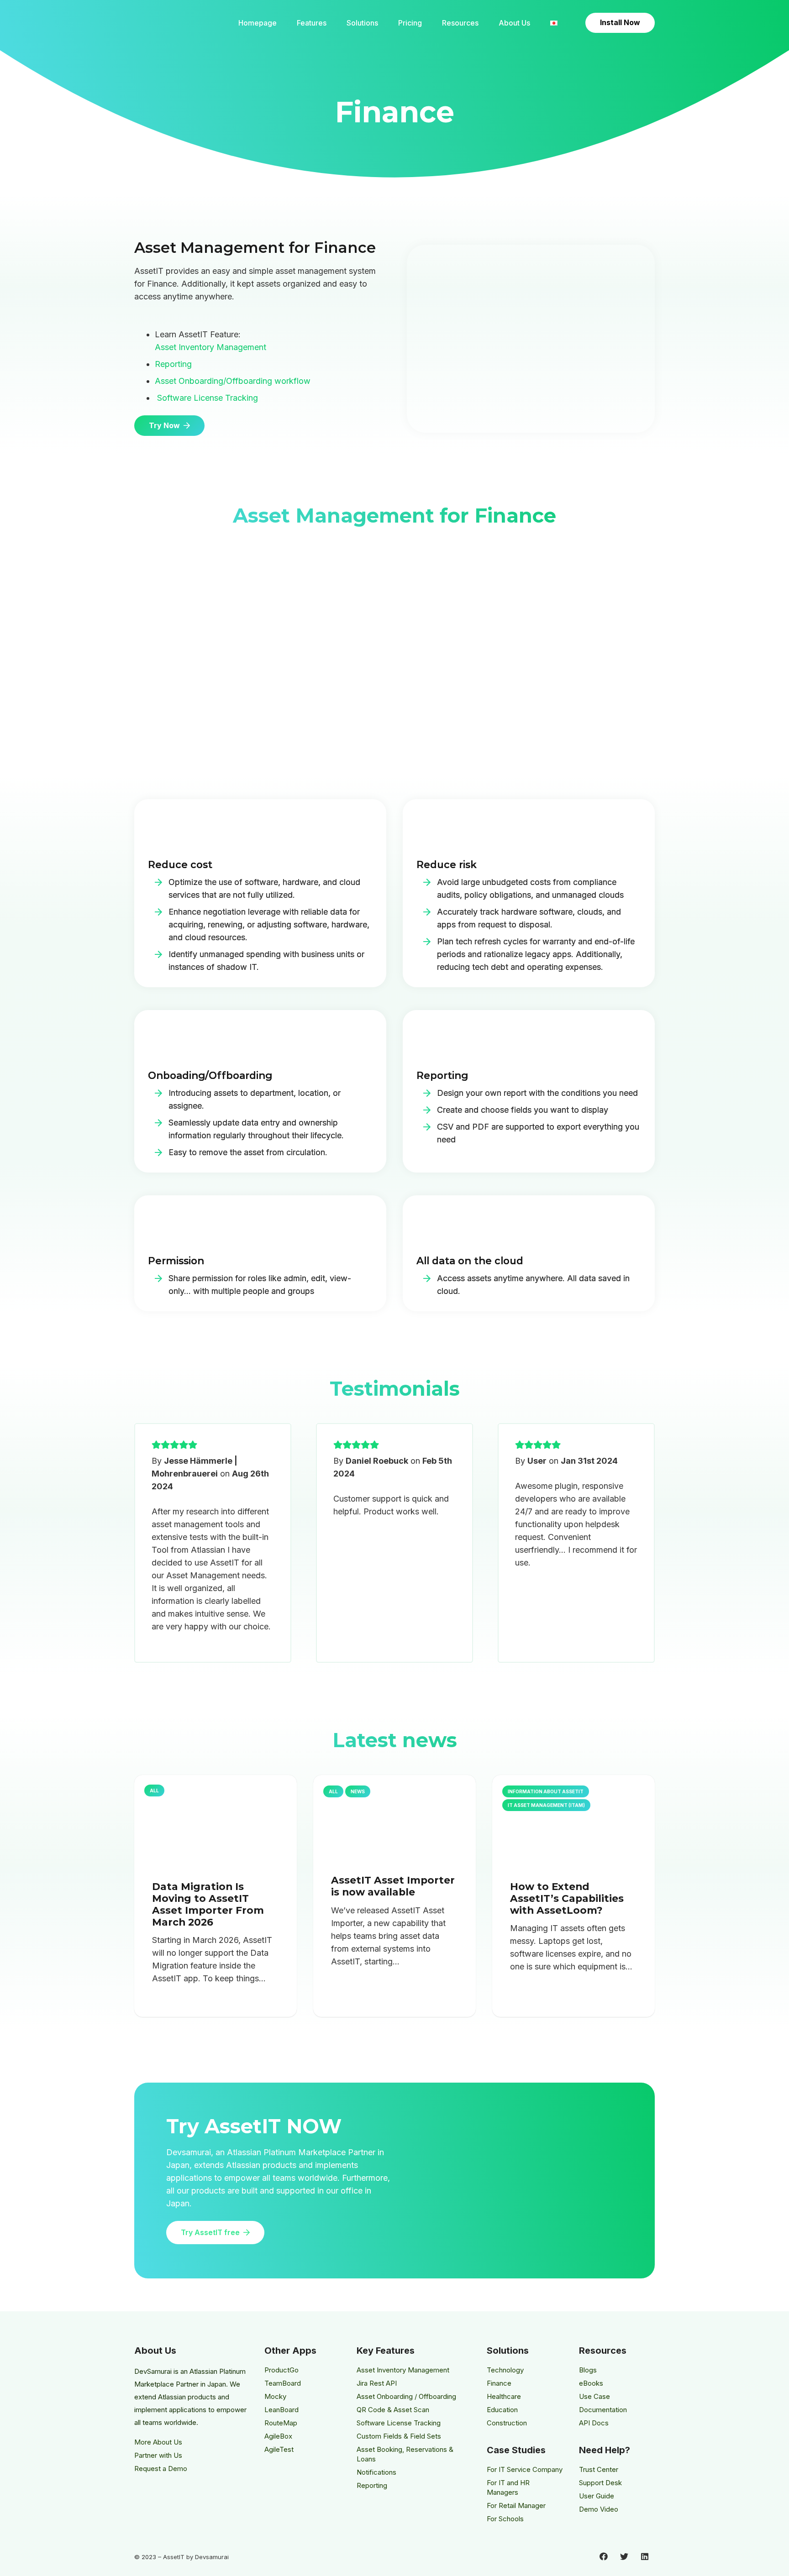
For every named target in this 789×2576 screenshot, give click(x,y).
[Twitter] (624, 2557)
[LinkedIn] (644, 2557)
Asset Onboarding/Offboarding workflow (233, 381)
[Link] (172, 23)
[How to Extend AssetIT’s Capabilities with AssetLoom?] (573, 1821)
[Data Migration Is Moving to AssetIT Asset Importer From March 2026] (216, 1821)
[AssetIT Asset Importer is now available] (394, 1817)
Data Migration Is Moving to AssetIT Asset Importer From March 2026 (208, 1904)
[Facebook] (603, 2557)
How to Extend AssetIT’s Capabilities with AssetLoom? (567, 1898)
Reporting (173, 364)
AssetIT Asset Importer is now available (393, 1886)
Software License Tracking (208, 398)
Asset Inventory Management (210, 347)
